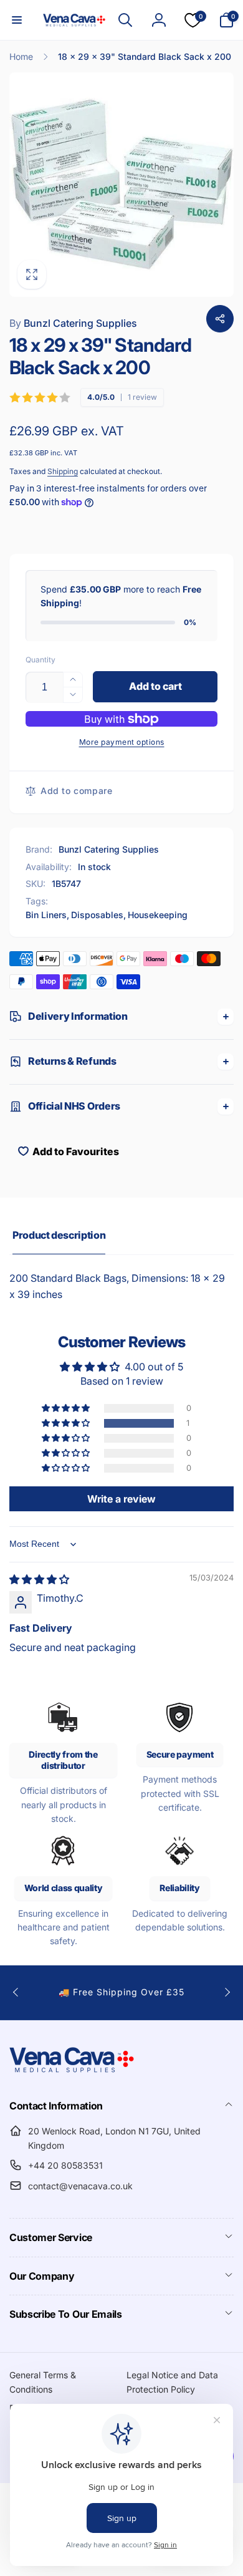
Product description (59, 1235)
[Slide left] (16, 1992)
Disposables (97, 915)
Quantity (40, 660)
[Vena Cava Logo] (72, 2072)
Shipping (63, 471)
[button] (17, 20)
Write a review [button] (121, 1499)
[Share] (220, 319)
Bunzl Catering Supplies (73, 323)
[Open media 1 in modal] (121, 185)
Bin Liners (46, 915)
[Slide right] (227, 1992)
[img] (39, 1579)
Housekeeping (158, 915)
